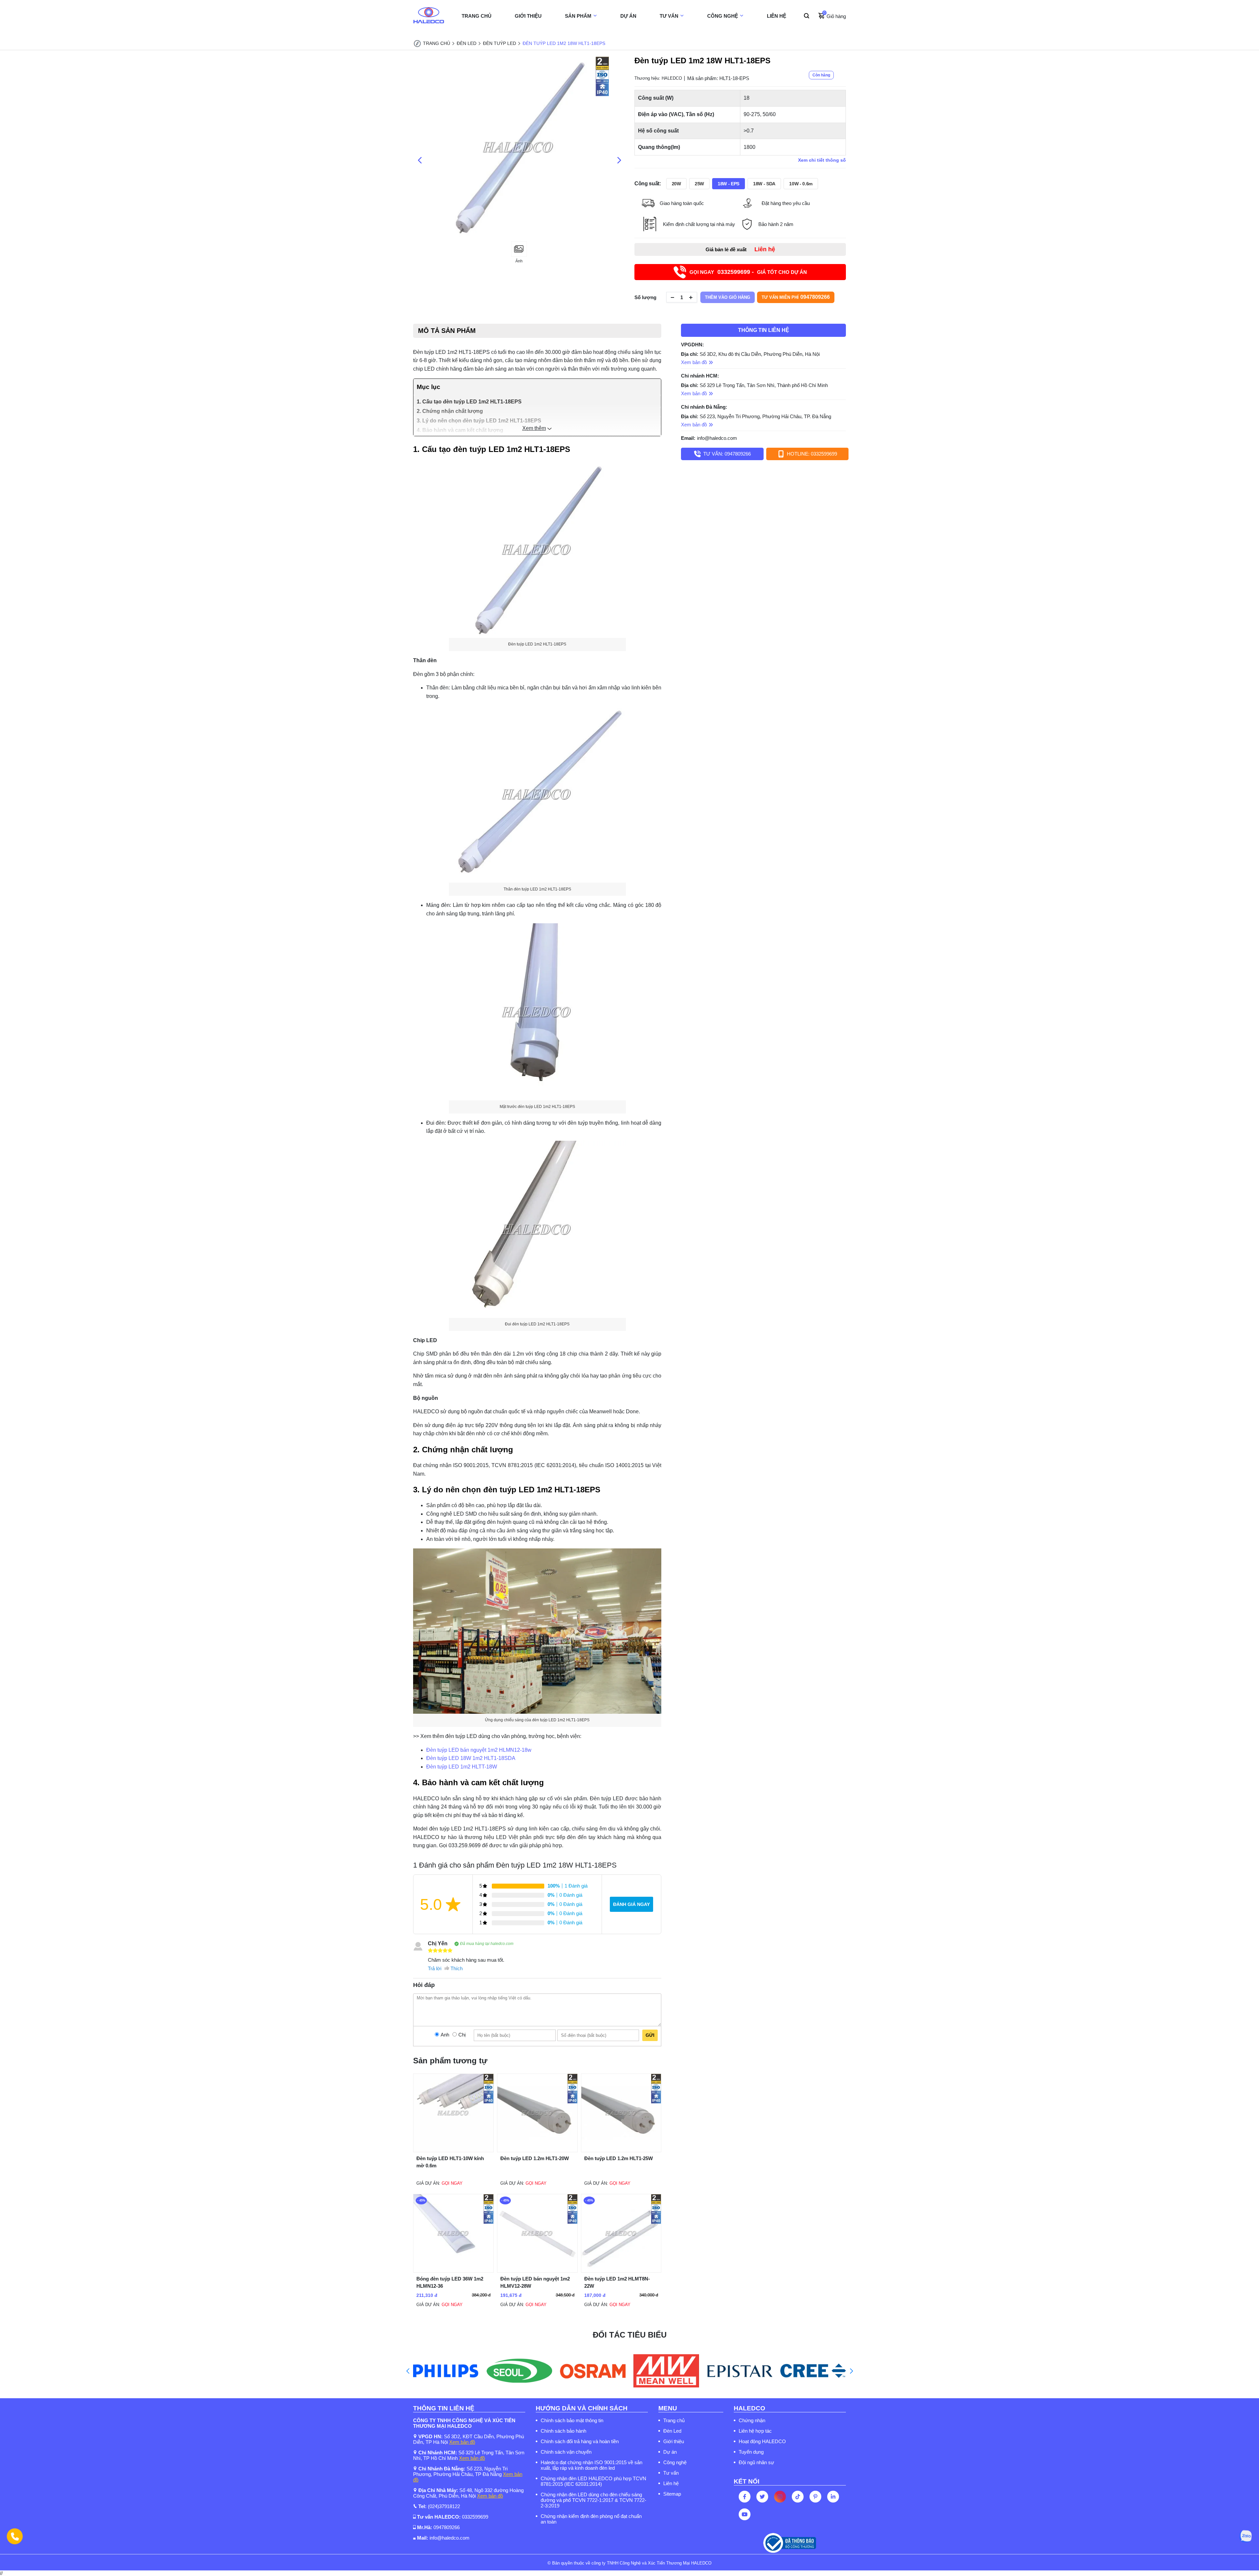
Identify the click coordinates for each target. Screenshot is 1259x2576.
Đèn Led (672, 2431)
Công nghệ (675, 2462)
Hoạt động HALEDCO (762, 2441)
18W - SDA (764, 184)
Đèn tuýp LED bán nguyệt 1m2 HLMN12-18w (479, 1750)
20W (676, 184)
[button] (408, 2371)
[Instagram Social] (780, 2497)
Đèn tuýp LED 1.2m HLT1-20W (535, 2158)
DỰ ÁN (628, 16)
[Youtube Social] (745, 2514)
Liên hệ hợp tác (755, 2431)
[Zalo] (1246, 2536)
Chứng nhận (752, 2420)
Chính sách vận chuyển (566, 2452)
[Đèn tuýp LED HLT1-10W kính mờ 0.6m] (453, 2150)
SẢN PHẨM (578, 16)
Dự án (670, 2452)
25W (699, 184)
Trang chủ (674, 2420)
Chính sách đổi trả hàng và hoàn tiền (580, 2441)
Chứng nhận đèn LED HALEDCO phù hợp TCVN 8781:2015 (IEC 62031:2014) (593, 2481)
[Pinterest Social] (815, 2497)
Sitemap (672, 2494)
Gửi (650, 2035)
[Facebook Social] (745, 2497)
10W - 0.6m (801, 184)
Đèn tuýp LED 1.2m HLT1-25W (619, 2158)
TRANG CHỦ (477, 16)
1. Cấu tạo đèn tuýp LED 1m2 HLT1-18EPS (469, 402)
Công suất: (648, 184)
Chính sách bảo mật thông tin (572, 2420)
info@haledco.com (717, 438)
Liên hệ (671, 2483)
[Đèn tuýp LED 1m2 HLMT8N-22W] (621, 2271)
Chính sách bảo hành (563, 2431)
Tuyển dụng (751, 2452)
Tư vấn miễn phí (796, 297)
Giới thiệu (674, 2441)
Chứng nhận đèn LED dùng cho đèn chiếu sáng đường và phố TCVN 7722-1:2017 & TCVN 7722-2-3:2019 (593, 2500)
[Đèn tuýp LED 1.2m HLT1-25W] (621, 2150)
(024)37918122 (444, 2506)
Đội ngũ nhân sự (756, 2462)
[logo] (429, 16)
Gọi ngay (452, 2183)
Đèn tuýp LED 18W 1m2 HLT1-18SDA (471, 1758)
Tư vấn (671, 2473)
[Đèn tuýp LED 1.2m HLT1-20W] (537, 2150)
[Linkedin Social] (833, 2497)
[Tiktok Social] (798, 2497)
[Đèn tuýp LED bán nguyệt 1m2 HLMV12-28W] (537, 2271)
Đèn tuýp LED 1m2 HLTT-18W (462, 1767)
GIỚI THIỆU (528, 16)
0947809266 (447, 2527)
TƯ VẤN (669, 16)
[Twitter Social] (762, 2497)
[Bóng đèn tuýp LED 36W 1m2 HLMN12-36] (453, 2271)
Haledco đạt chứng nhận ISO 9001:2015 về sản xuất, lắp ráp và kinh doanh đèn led (591, 2465)
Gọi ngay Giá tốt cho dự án (748, 272)
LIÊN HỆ (777, 16)
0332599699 (475, 2517)
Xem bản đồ (462, 2442)
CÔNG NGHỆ (723, 16)
